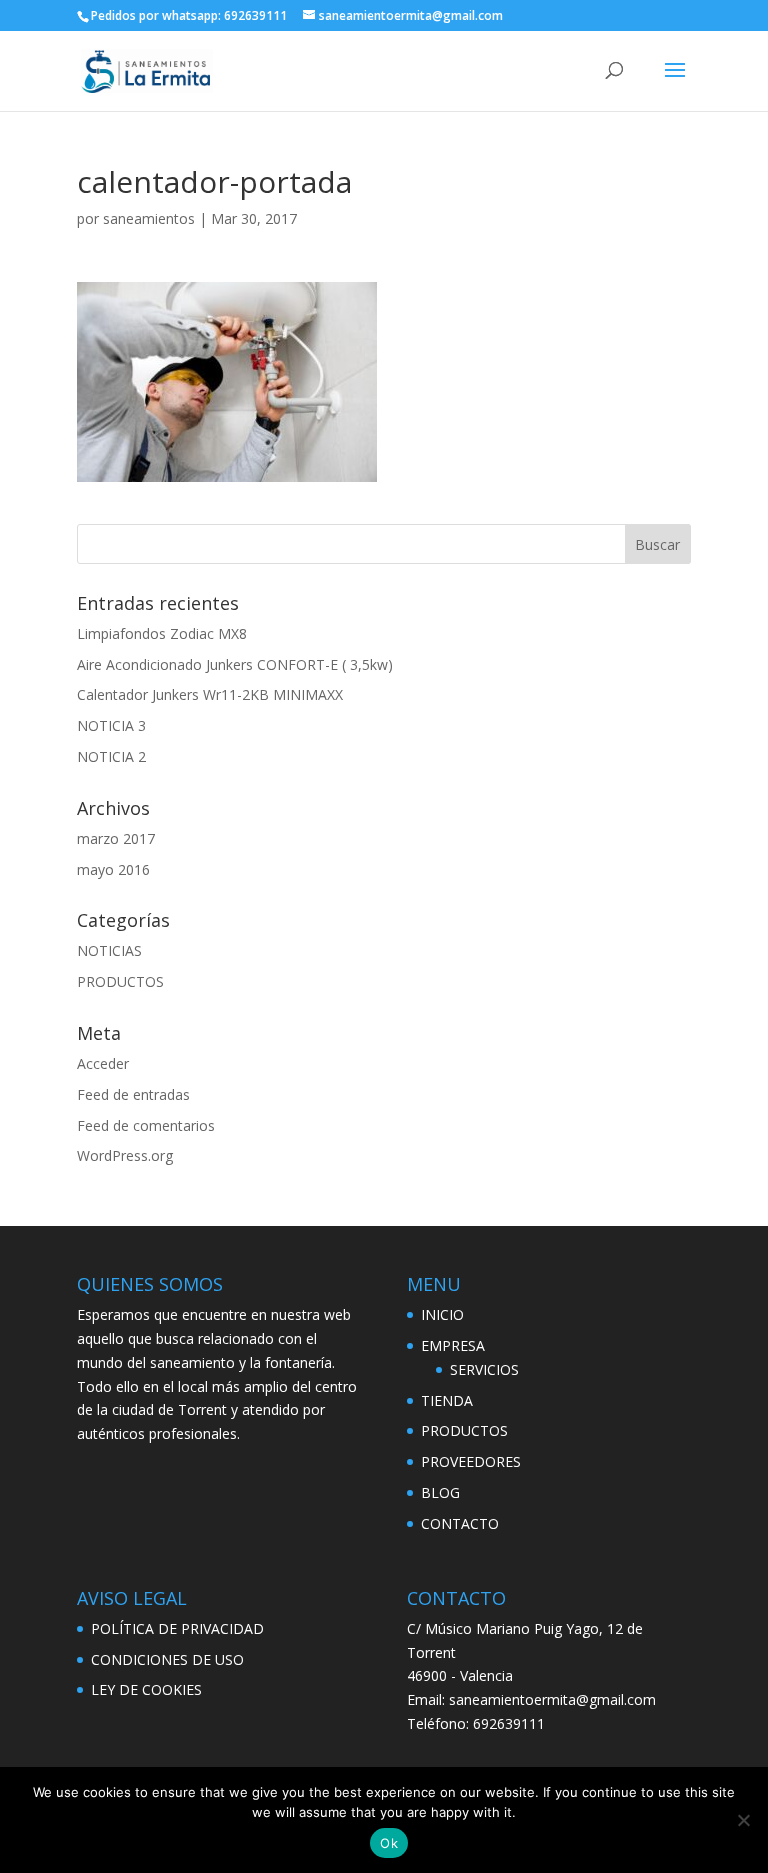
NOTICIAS (109, 950)
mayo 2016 (113, 869)
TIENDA (447, 1400)
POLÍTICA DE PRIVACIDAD (177, 1628)
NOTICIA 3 (111, 725)
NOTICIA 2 (111, 756)
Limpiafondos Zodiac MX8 (162, 633)
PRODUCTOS (120, 981)
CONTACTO (460, 1523)
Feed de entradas (133, 1094)
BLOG (440, 1492)
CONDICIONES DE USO (167, 1659)
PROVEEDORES (471, 1461)
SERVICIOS (484, 1369)
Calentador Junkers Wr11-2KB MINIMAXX (210, 694)
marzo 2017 (116, 838)
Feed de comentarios (146, 1125)
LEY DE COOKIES (146, 1689)
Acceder (103, 1063)
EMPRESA (453, 1345)
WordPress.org (125, 1155)
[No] (743, 1820)
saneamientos (149, 218)
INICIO (442, 1314)
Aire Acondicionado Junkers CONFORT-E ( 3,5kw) (235, 664)
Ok (389, 1843)
